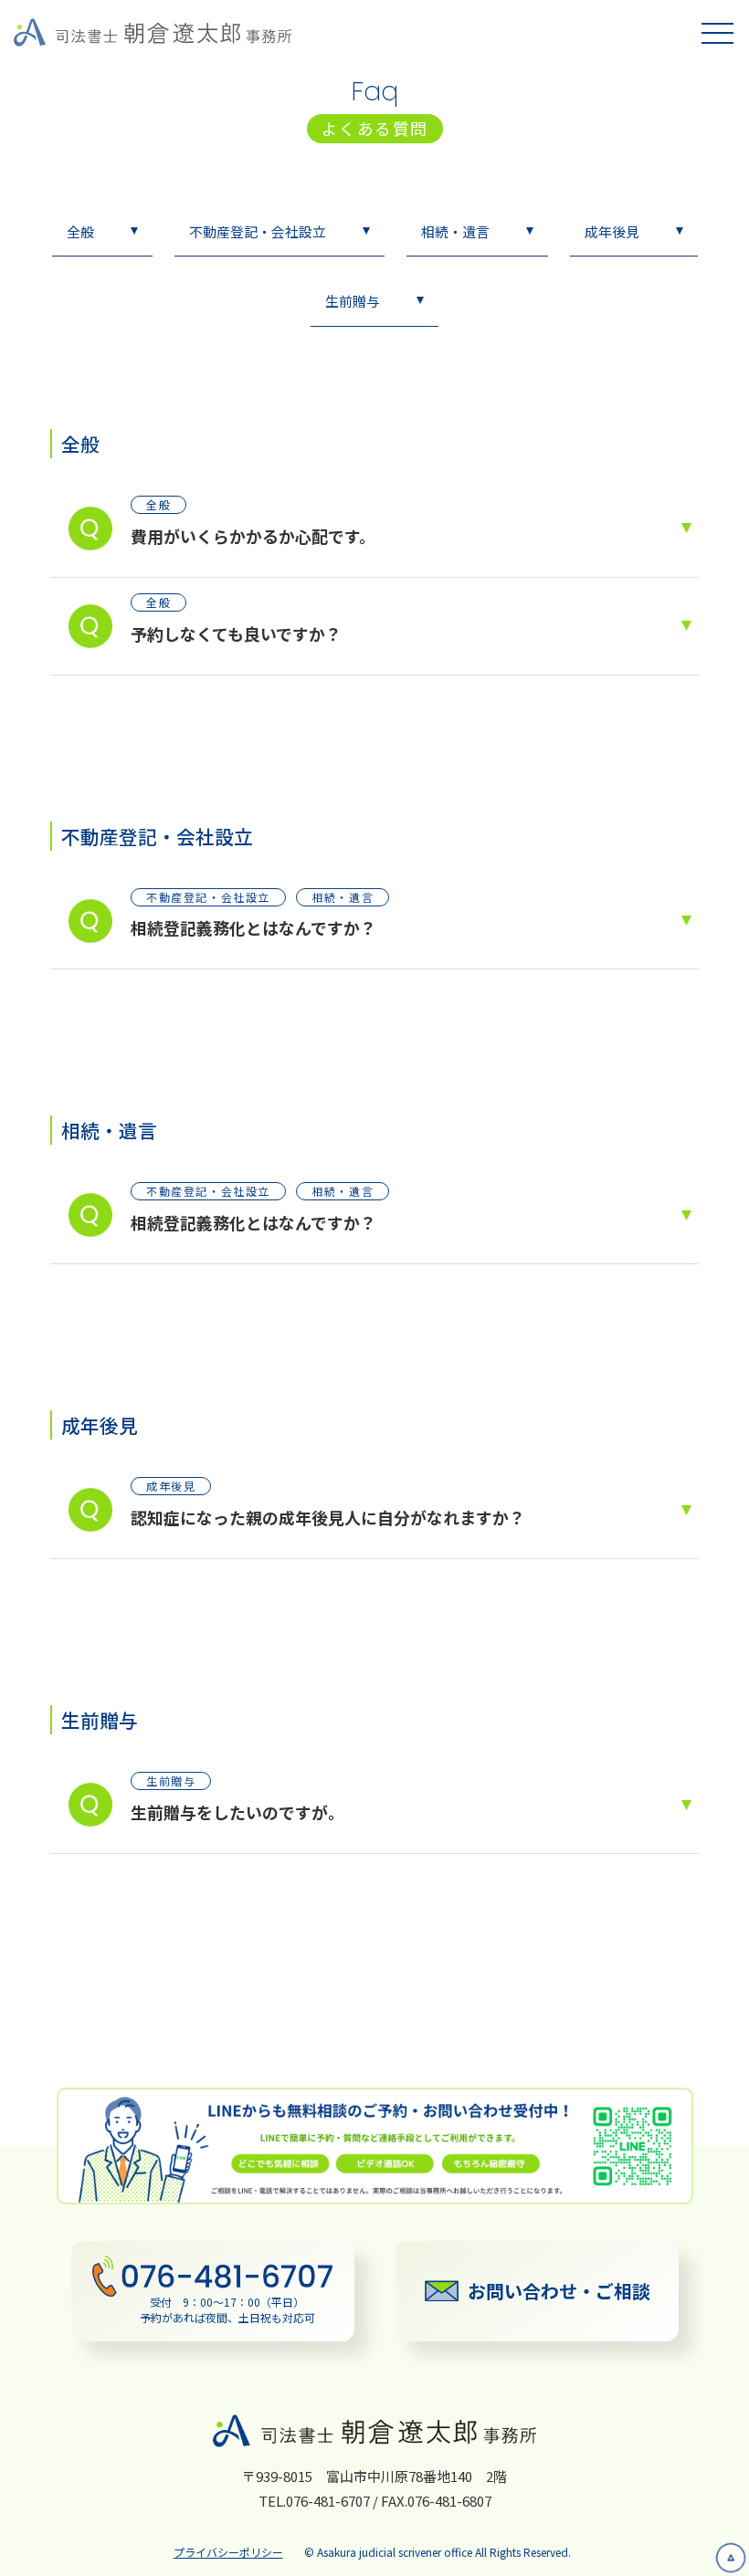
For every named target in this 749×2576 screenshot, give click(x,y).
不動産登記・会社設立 (258, 231)
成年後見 (612, 231)
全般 (80, 231)
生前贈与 (353, 301)
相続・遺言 (455, 231)
